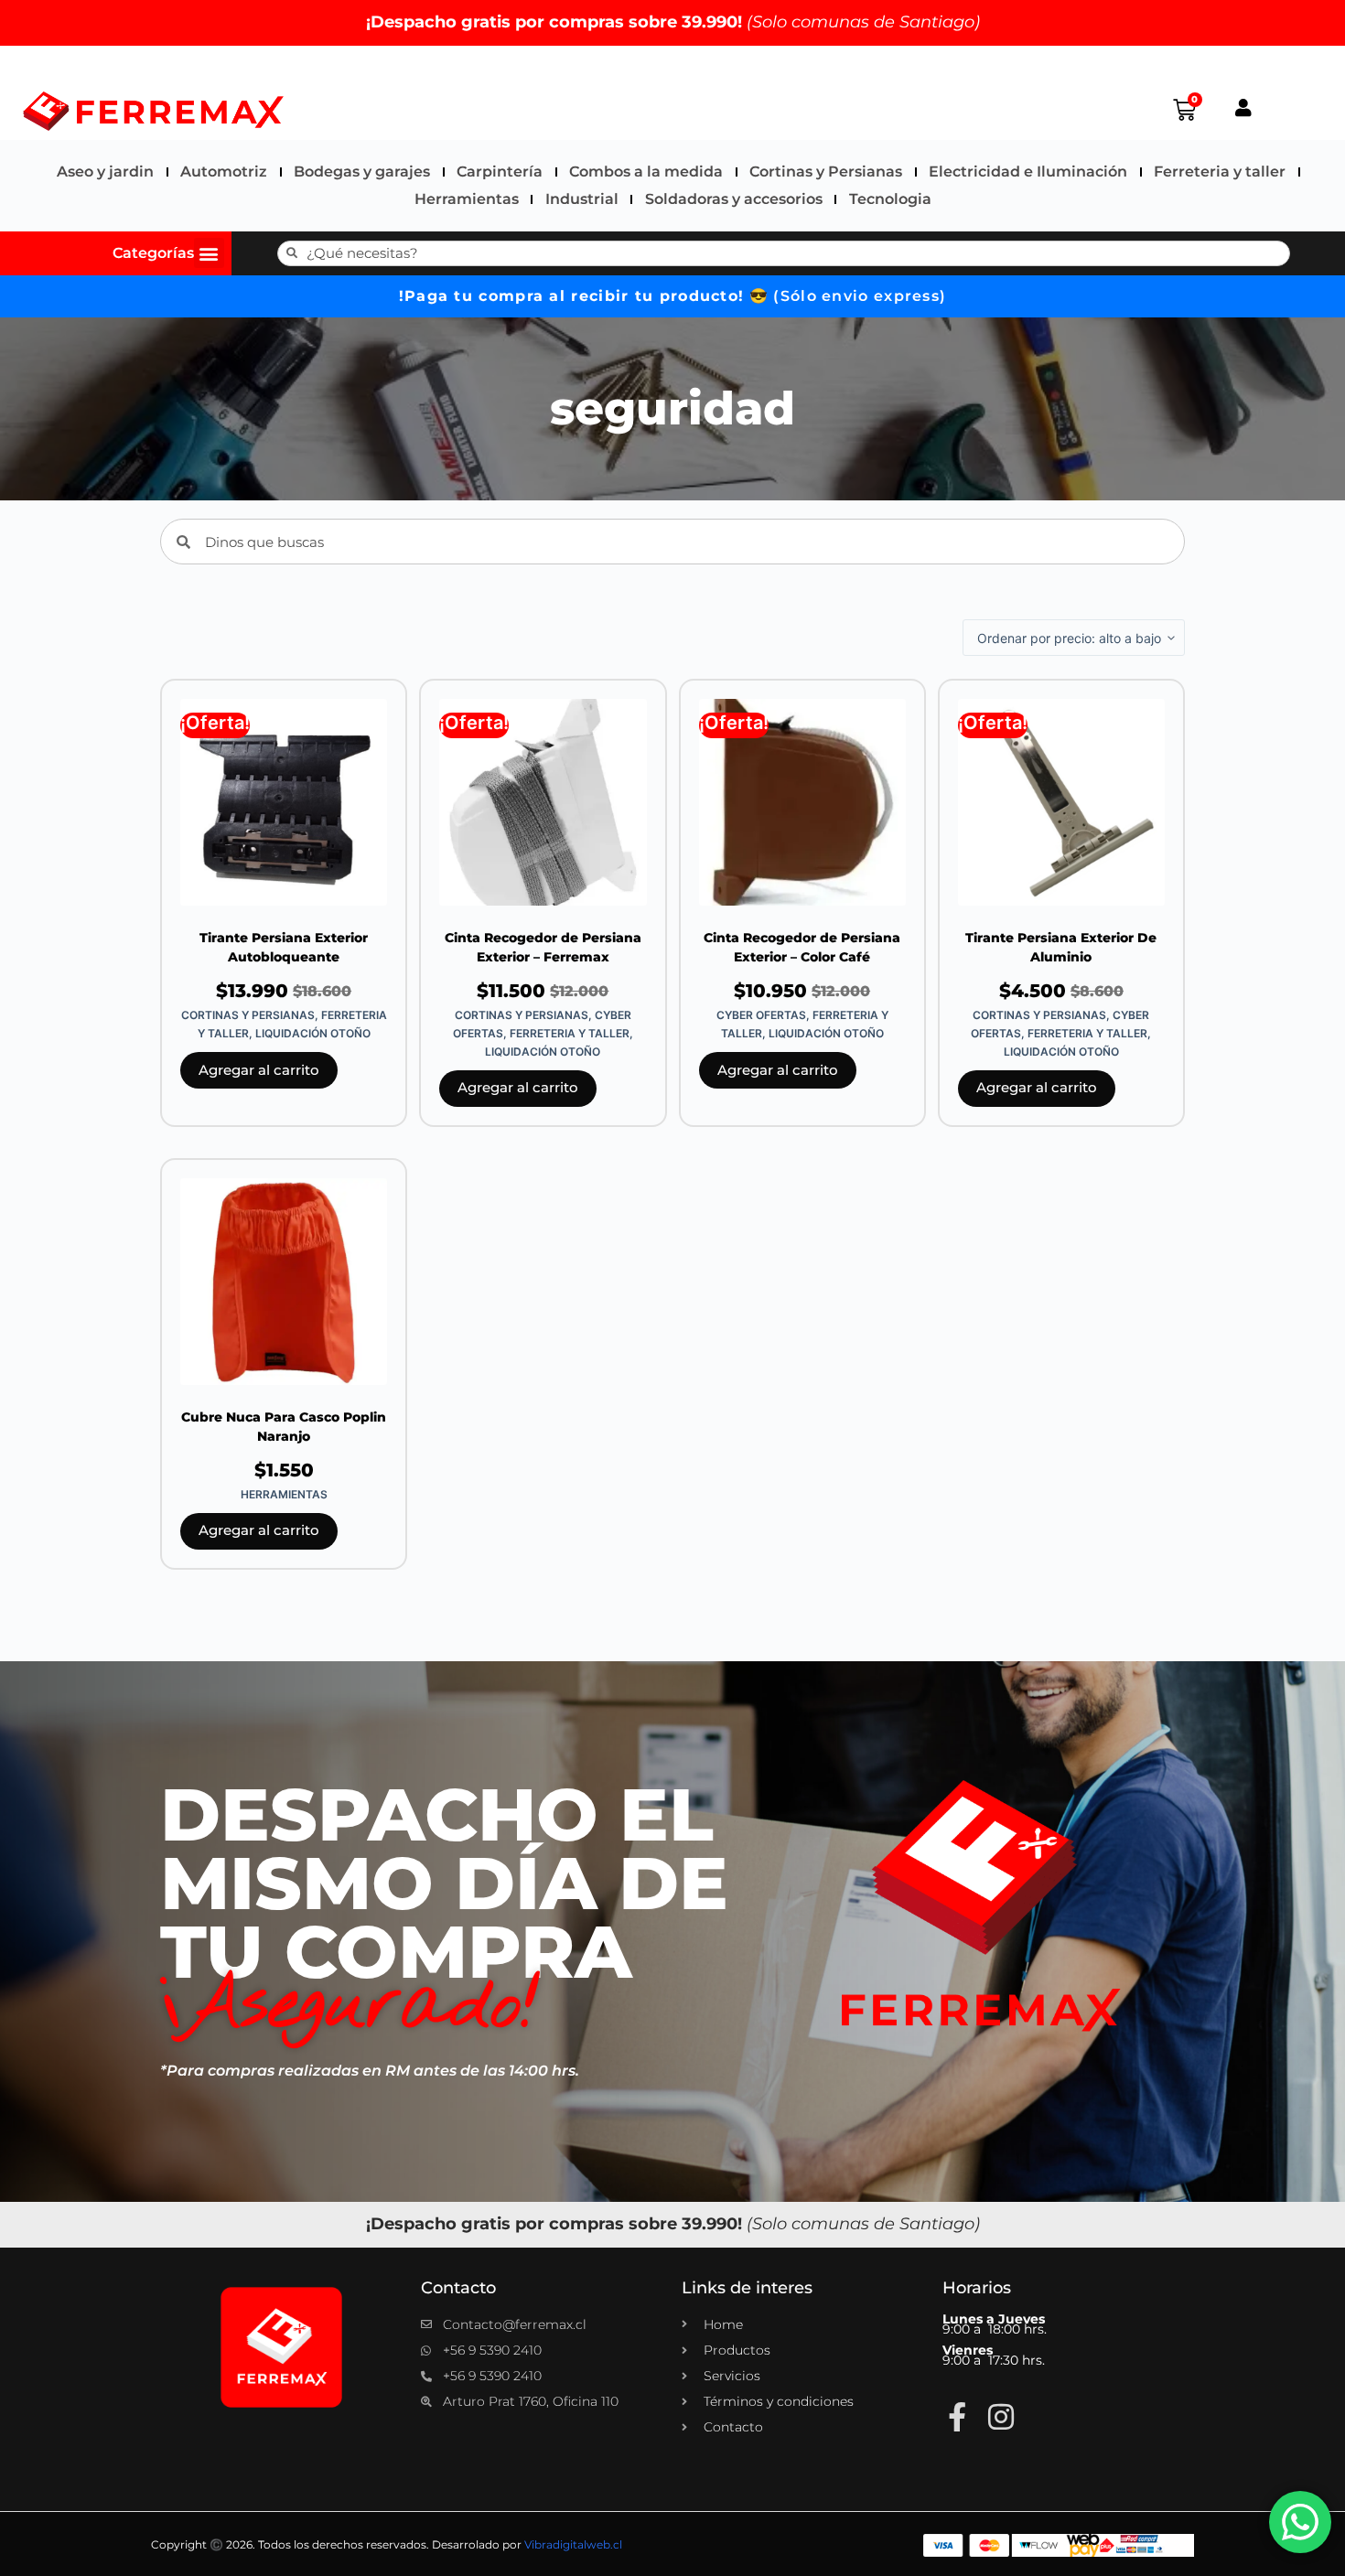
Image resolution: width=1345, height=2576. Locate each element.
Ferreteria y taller (1220, 172)
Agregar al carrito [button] (259, 1070)
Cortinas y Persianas (826, 172)
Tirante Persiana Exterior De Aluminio (1061, 947)
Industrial (582, 199)
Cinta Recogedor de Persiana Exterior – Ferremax (543, 947)
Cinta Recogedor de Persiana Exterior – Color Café (802, 947)
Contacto (458, 2288)
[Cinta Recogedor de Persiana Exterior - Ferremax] (543, 802)
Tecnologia (890, 199)
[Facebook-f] (957, 2417)
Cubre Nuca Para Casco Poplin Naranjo (284, 1427)
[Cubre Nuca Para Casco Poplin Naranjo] (284, 1282)
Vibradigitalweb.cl (573, 2544)
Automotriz (224, 172)
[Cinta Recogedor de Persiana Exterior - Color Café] (802, 802)
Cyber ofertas (761, 1015)
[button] (209, 253)
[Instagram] (1001, 2417)
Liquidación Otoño (313, 1033)
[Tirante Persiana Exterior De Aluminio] (1061, 802)
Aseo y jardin (105, 172)
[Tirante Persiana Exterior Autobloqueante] (284, 802)
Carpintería (500, 172)
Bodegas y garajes (362, 172)
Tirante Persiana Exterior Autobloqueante (284, 947)
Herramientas (467, 199)
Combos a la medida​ (646, 172)
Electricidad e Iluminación (1028, 172)
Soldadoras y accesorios (734, 199)
